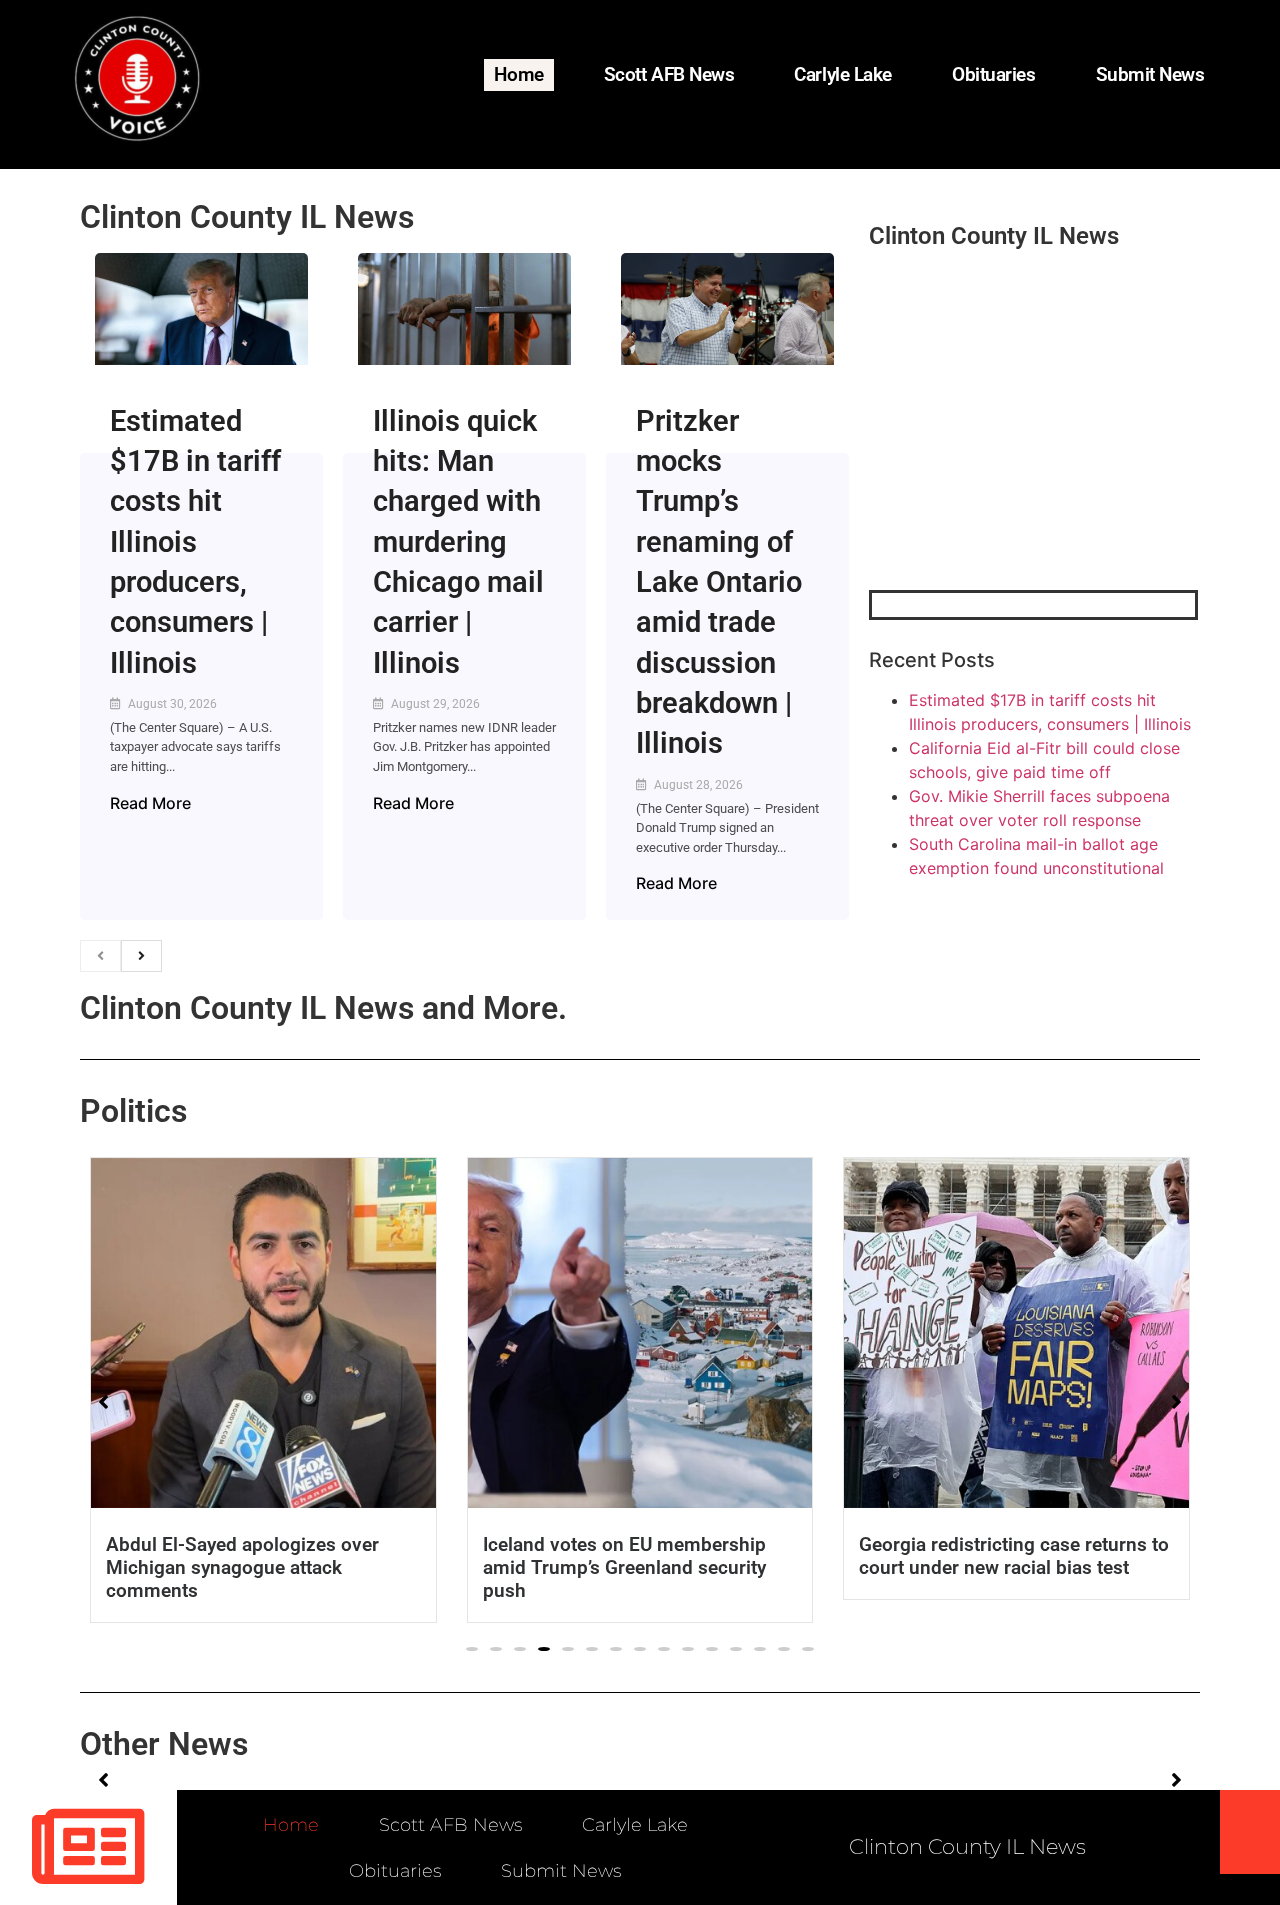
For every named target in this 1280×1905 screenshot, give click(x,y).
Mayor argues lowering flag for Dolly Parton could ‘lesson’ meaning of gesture (1014, 1567)
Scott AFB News (669, 74)
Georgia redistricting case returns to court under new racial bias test (638, 1556)
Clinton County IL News (247, 217)
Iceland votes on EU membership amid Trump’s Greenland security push (247, 1567)
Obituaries (994, 74)
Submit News (1150, 74)
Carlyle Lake (843, 74)
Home (518, 74)
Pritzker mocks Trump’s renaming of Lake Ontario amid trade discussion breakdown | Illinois (719, 582)
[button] (472, 1649)
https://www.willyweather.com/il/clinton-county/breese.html (1019, 486)
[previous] (100, 956)
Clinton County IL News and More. (323, 1008)
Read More (150, 803)
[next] (141, 956)
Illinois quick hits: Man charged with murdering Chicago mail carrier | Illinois (458, 542)
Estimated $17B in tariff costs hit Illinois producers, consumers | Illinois (195, 542)
